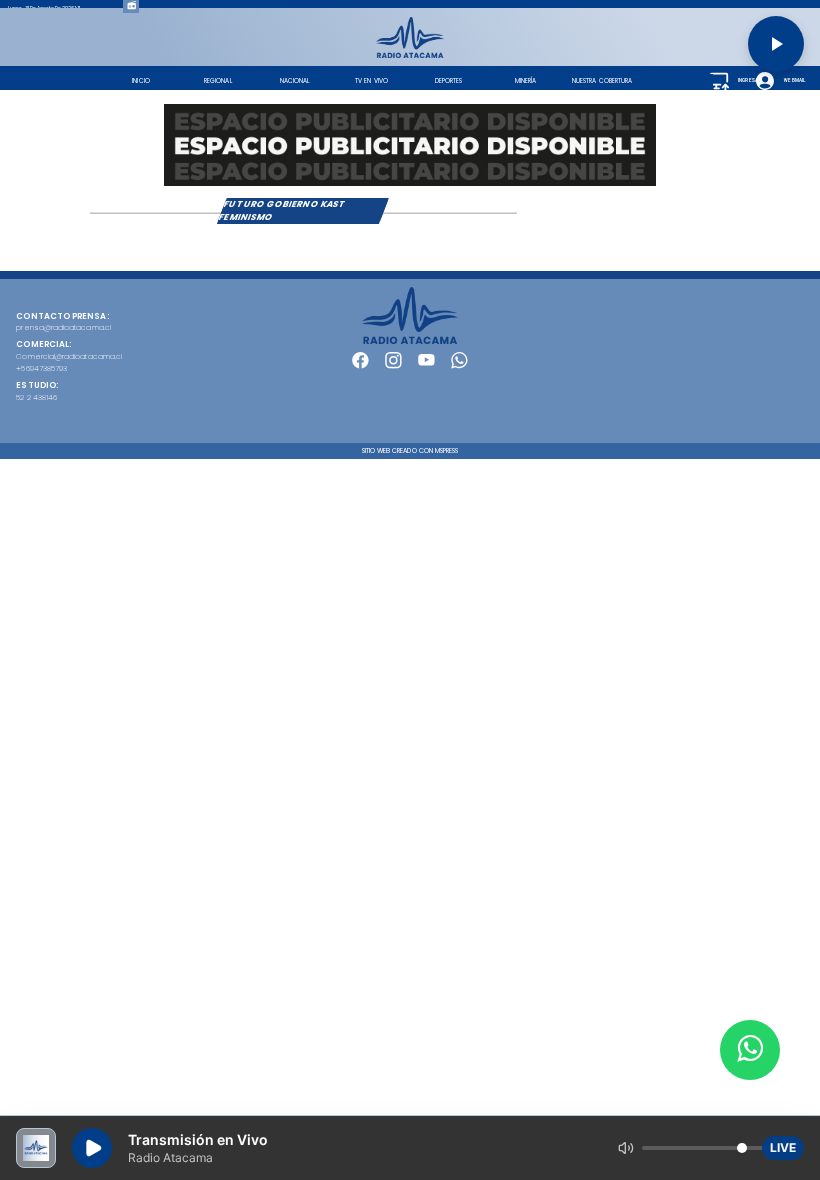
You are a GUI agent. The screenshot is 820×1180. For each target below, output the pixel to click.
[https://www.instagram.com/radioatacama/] (393, 366)
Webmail (793, 80)
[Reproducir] (776, 44)
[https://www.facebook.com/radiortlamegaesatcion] (360, 366)
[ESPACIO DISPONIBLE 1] (410, 145)
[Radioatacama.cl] (410, 55)
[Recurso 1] (410, 341)
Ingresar (748, 80)
